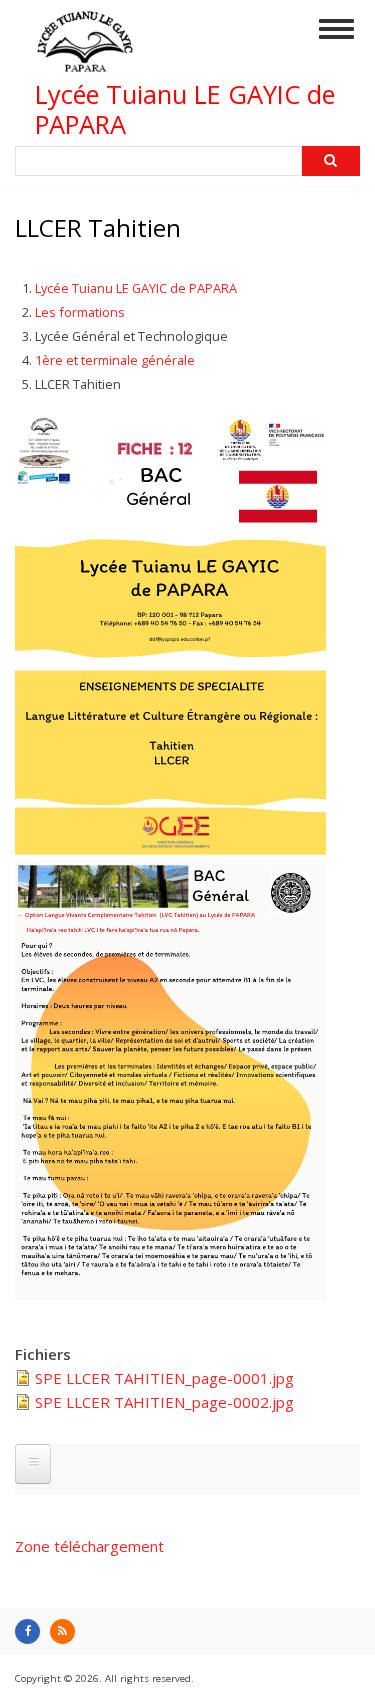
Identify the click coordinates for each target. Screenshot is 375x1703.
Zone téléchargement (89, 1546)
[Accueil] (85, 63)
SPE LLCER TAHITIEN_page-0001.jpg (164, 1378)
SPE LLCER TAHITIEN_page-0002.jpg (164, 1402)
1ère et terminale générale (115, 360)
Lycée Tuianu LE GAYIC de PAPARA (185, 109)
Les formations (80, 312)
